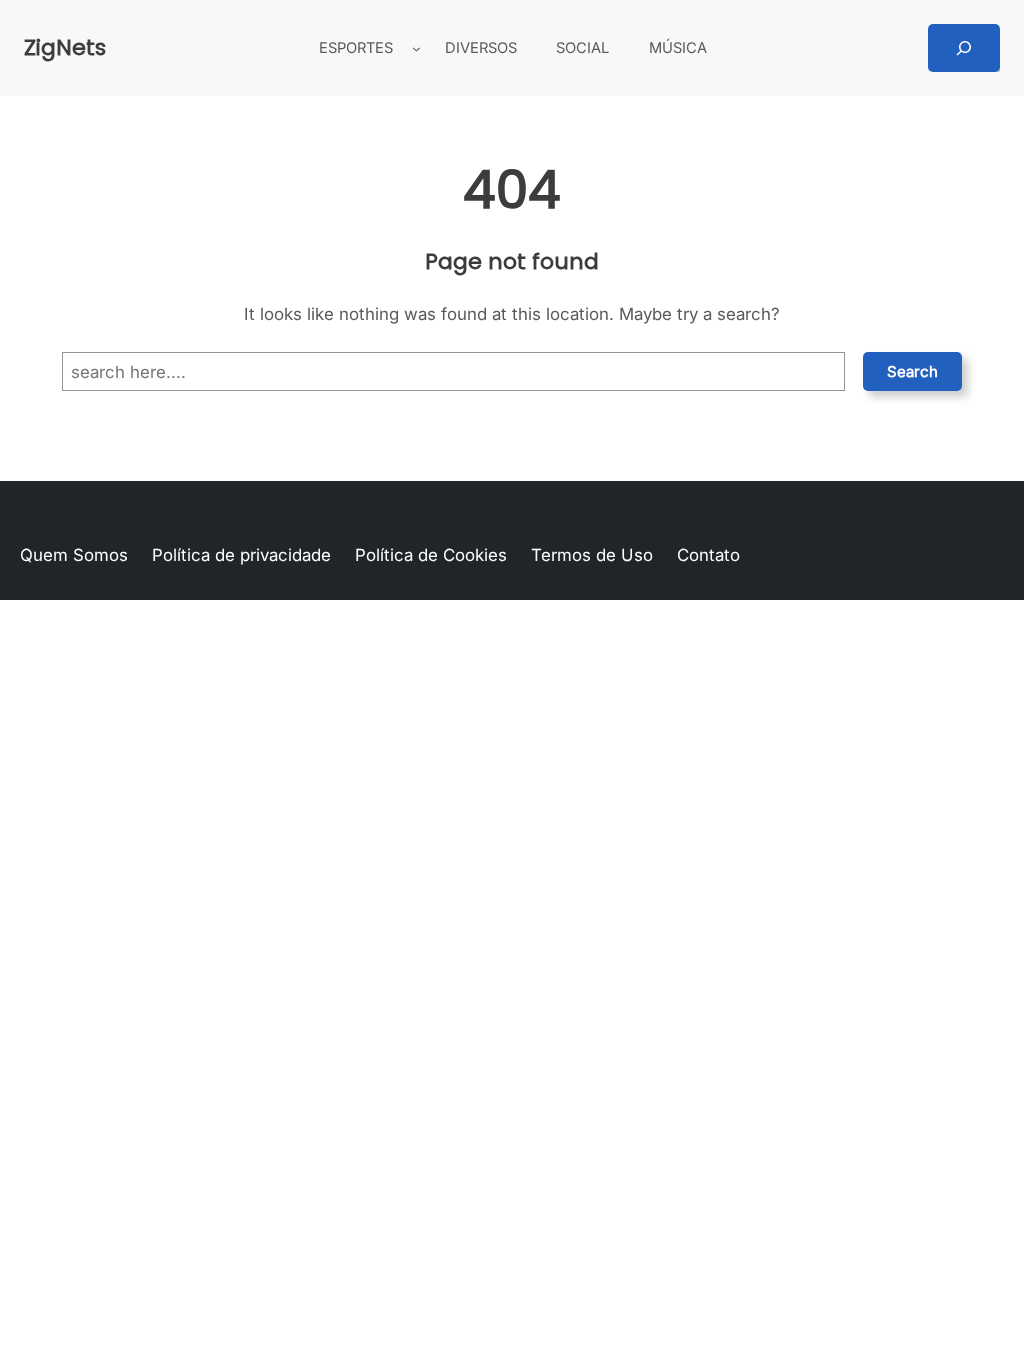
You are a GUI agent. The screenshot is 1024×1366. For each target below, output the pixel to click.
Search (912, 371)
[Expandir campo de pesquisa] (964, 48)
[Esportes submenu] (416, 48)
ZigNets (65, 47)
